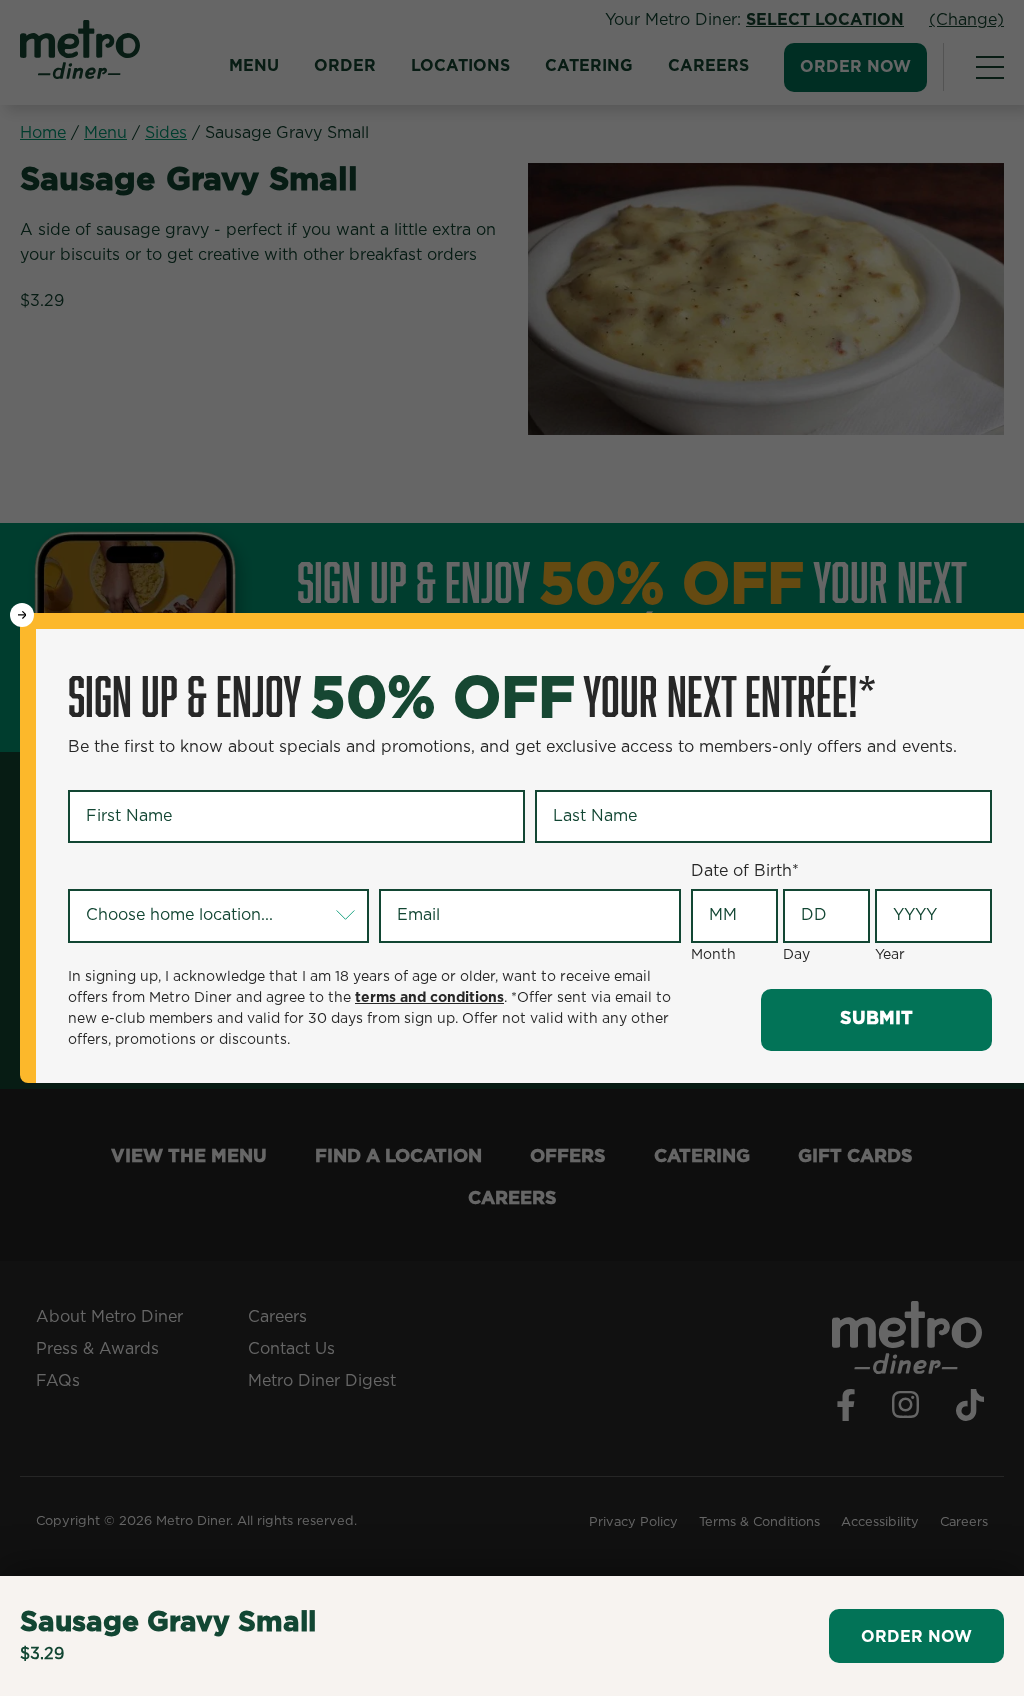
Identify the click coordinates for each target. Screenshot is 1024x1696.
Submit (876, 1019)
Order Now (916, 1637)
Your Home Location (151, 872)
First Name (114, 773)
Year (890, 955)
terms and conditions (429, 998)
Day (796, 955)
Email (404, 872)
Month (713, 955)
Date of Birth (745, 871)
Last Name (580, 773)
